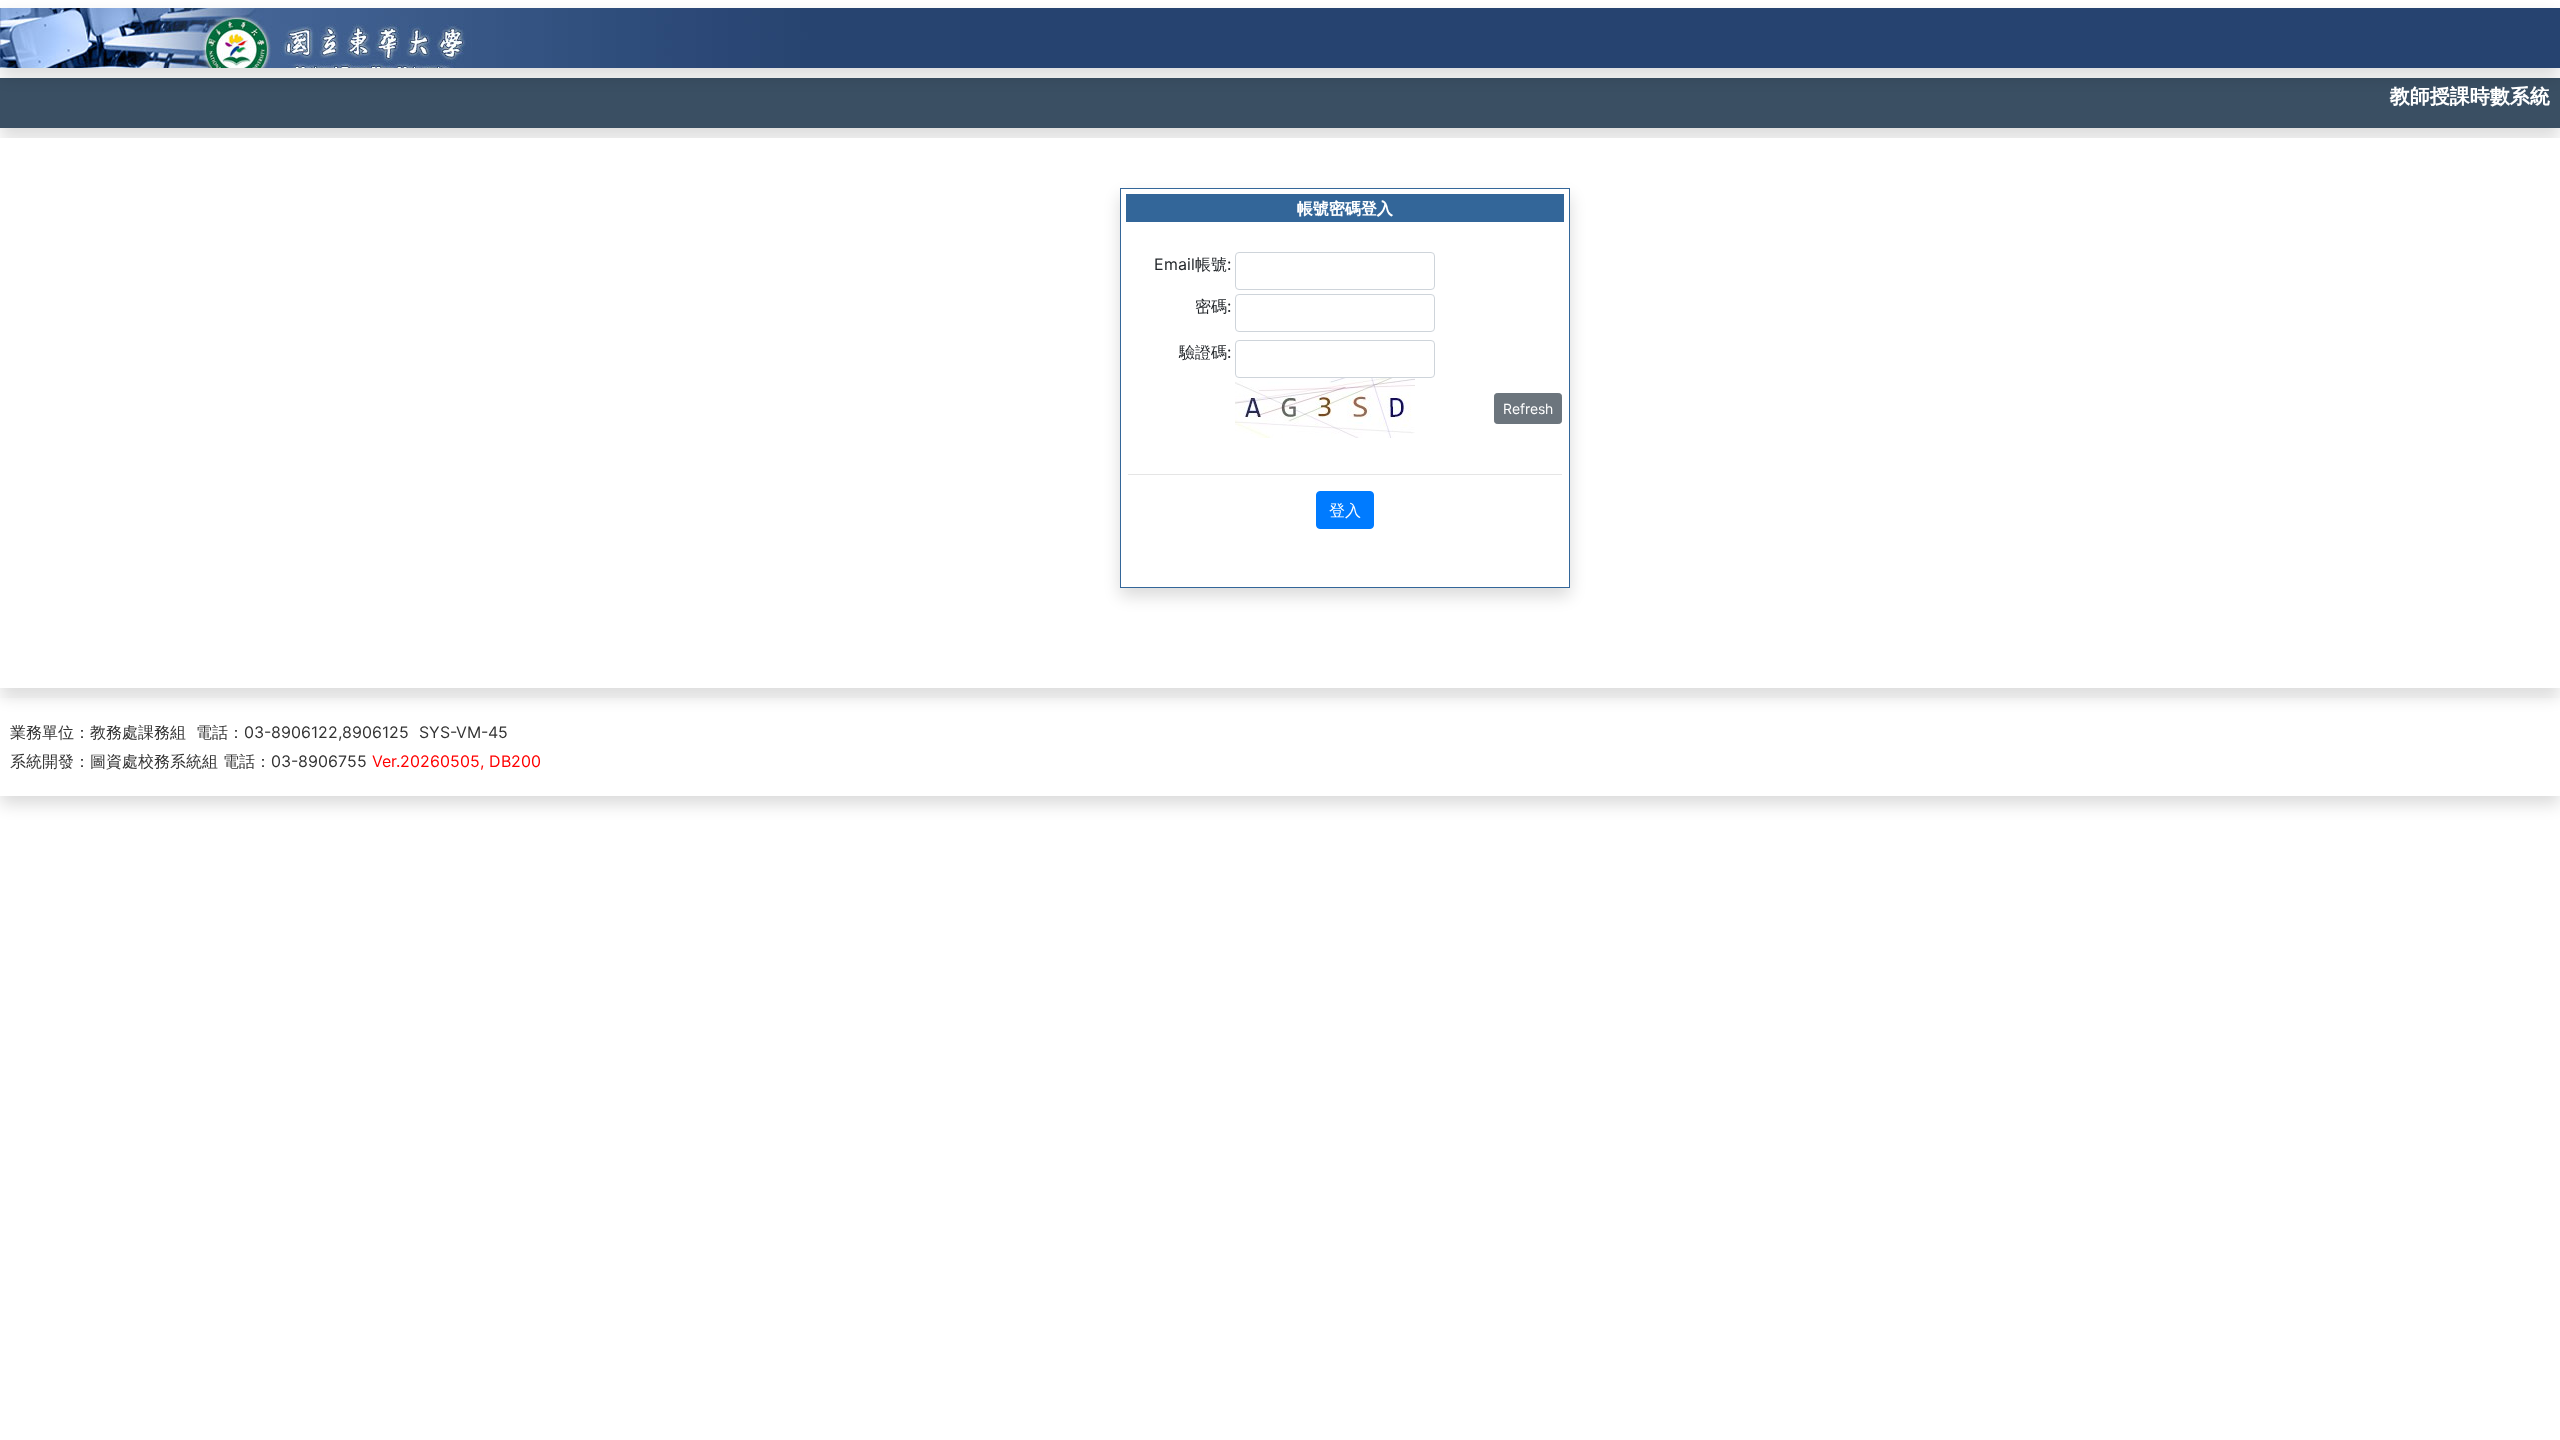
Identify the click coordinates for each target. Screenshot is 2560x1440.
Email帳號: (1192, 264)
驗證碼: (1205, 352)
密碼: (1213, 306)
